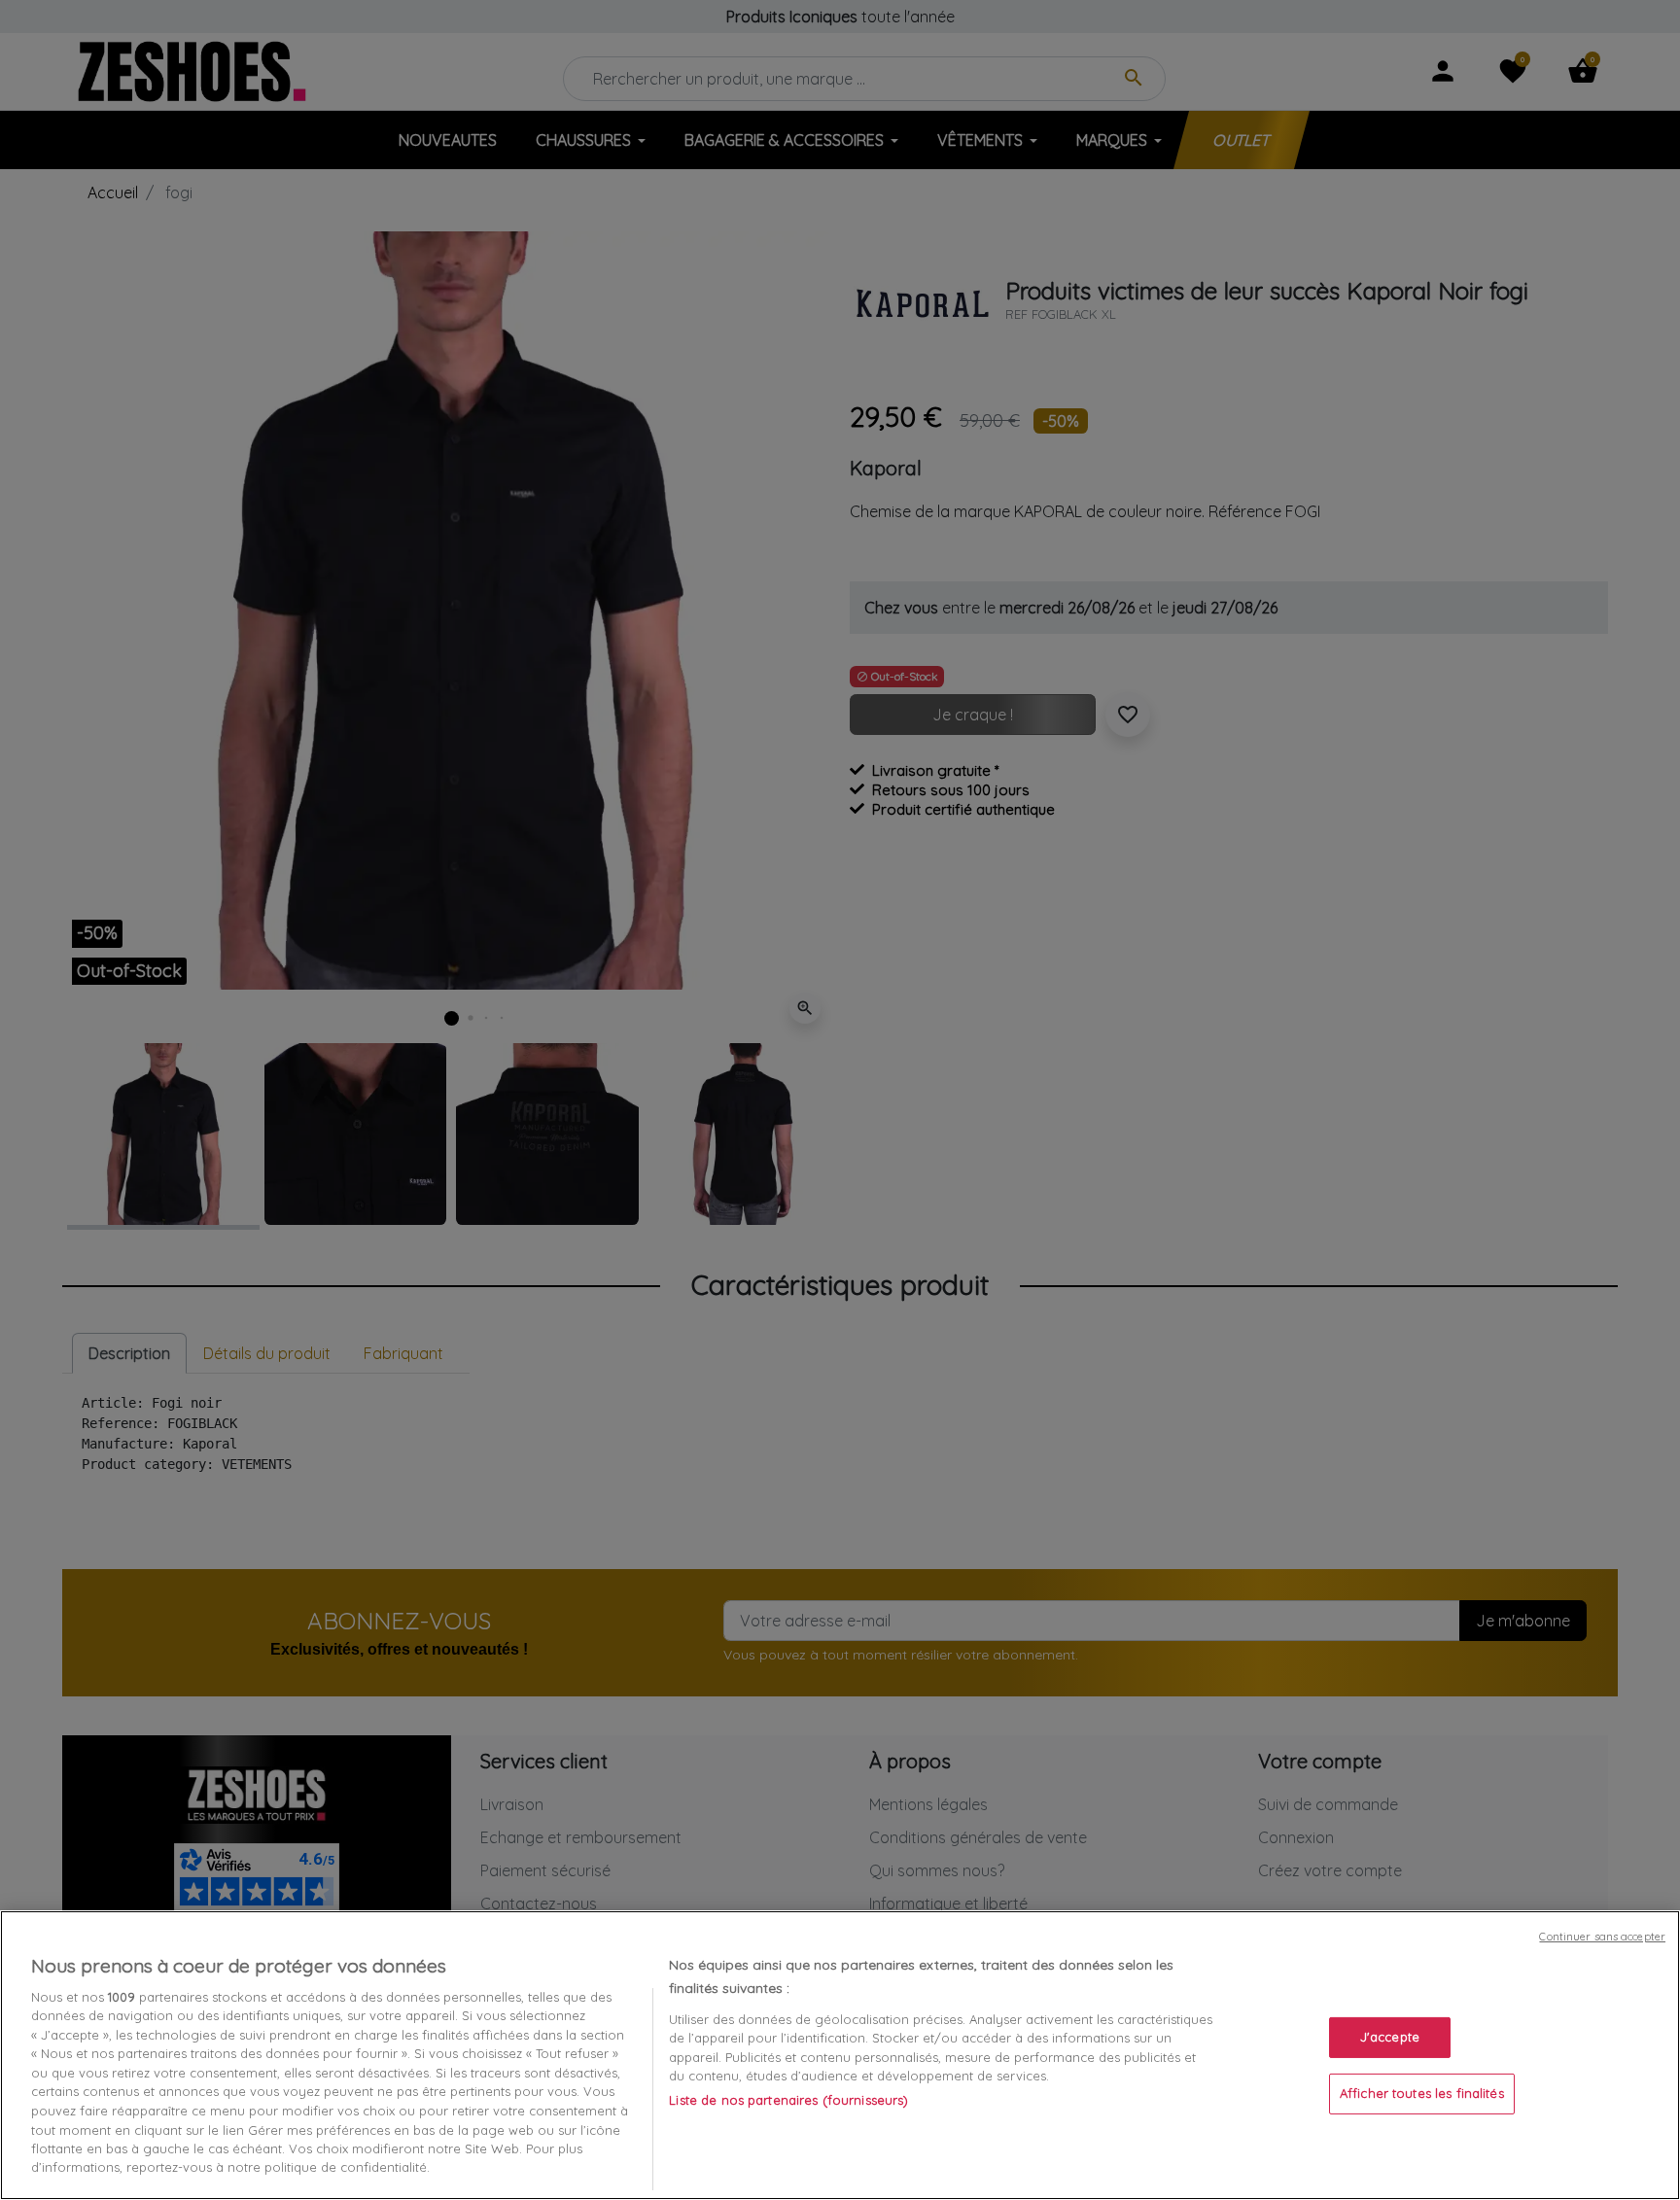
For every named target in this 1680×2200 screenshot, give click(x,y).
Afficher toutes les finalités (1422, 2093)
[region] (840, 2055)
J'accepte (1390, 2037)
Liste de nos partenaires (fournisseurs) (788, 2100)
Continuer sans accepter (1602, 1937)
